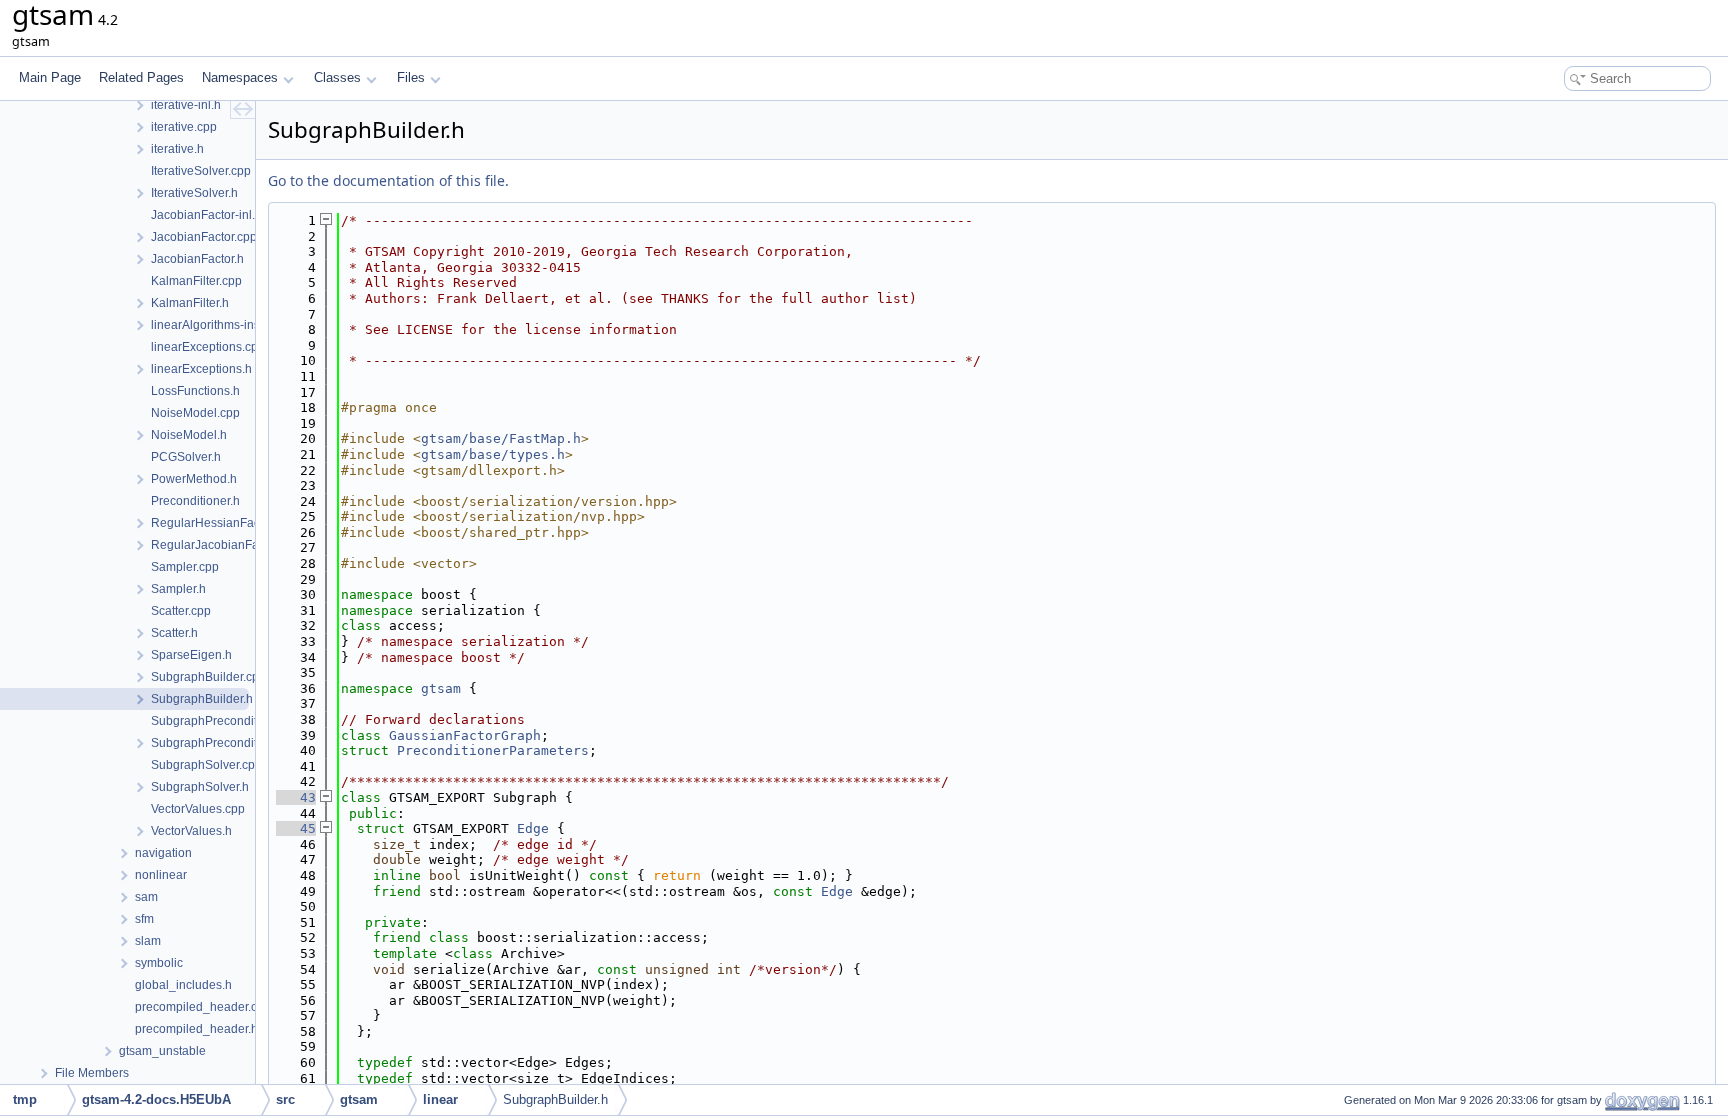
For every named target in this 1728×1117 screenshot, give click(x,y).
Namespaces (240, 77)
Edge (533, 828)
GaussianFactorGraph (465, 735)
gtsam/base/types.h (493, 454)
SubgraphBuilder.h (555, 1099)
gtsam (441, 688)
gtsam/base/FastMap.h (501, 438)
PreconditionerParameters (493, 750)
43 (296, 797)
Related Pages (141, 77)
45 (296, 828)
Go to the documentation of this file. (388, 180)
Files (411, 77)
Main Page (50, 77)
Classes (337, 77)
